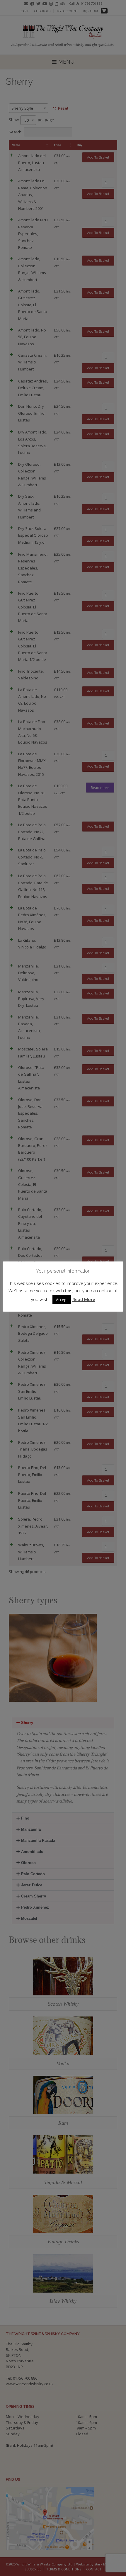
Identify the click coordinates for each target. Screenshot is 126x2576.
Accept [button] (62, 1300)
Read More (84, 1299)
